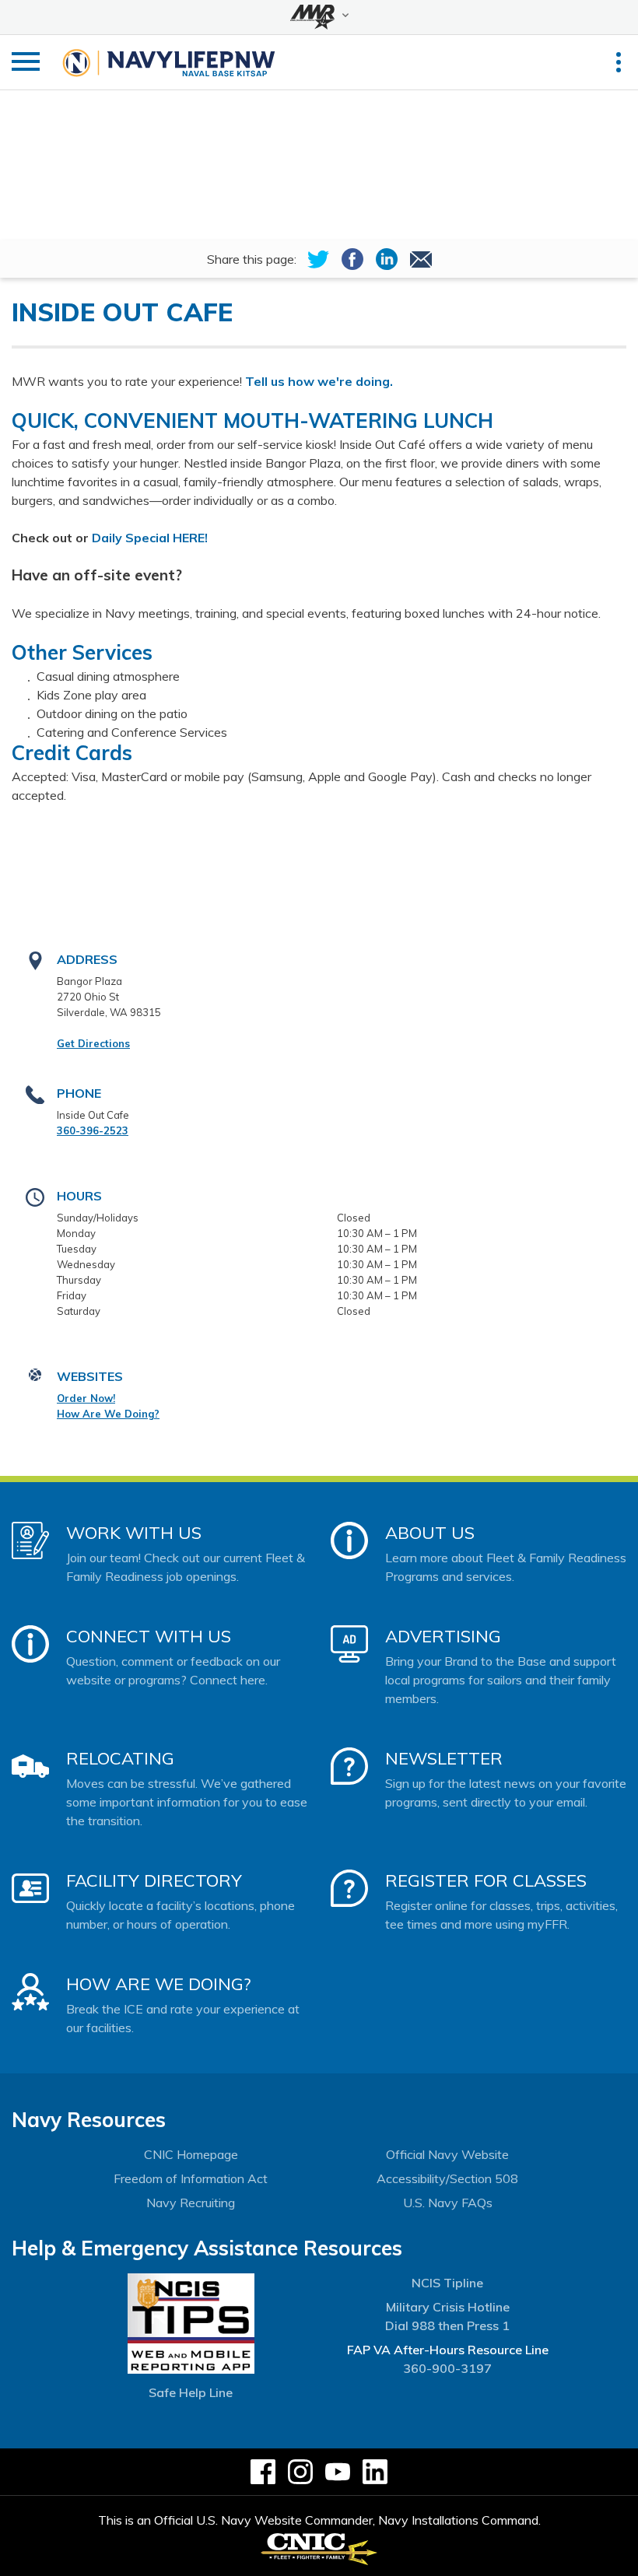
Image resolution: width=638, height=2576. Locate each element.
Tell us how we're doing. (321, 381)
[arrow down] (319, 17)
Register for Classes (486, 1880)
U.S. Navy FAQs (448, 2203)
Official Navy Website (447, 2154)
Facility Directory (154, 1880)
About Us (430, 1533)
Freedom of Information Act (191, 2178)
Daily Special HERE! (148, 538)
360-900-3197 (447, 2368)
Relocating (120, 1758)
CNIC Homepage (191, 2154)
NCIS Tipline (447, 2283)
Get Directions (93, 1043)
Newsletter (444, 1758)
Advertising (443, 1636)
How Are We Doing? (108, 1414)
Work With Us (134, 1533)
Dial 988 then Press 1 (447, 2325)
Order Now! (86, 1398)
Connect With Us (149, 1636)
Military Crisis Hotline (448, 2307)
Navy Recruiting (191, 2203)
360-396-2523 (93, 1130)
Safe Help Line (191, 2392)
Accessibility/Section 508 (447, 2178)
